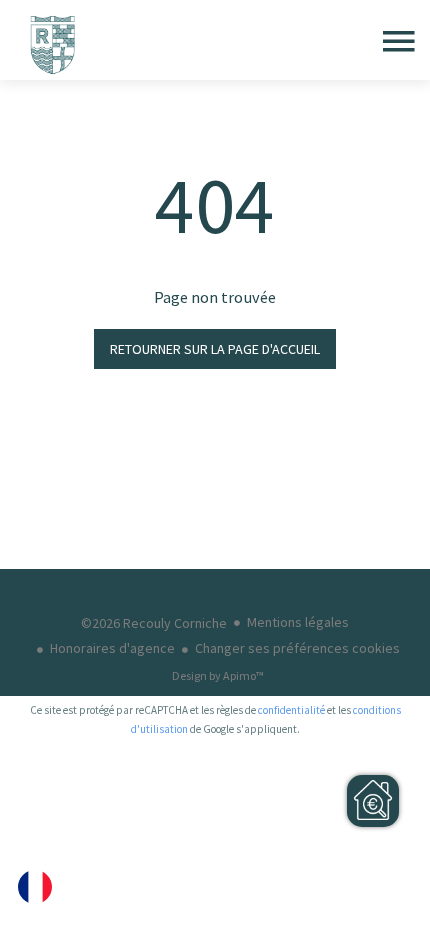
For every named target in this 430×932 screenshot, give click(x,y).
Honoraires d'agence (112, 648)
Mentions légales (298, 622)
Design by (218, 675)
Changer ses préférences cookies (297, 648)
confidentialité (291, 710)
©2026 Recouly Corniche (154, 623)
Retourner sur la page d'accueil (215, 349)
